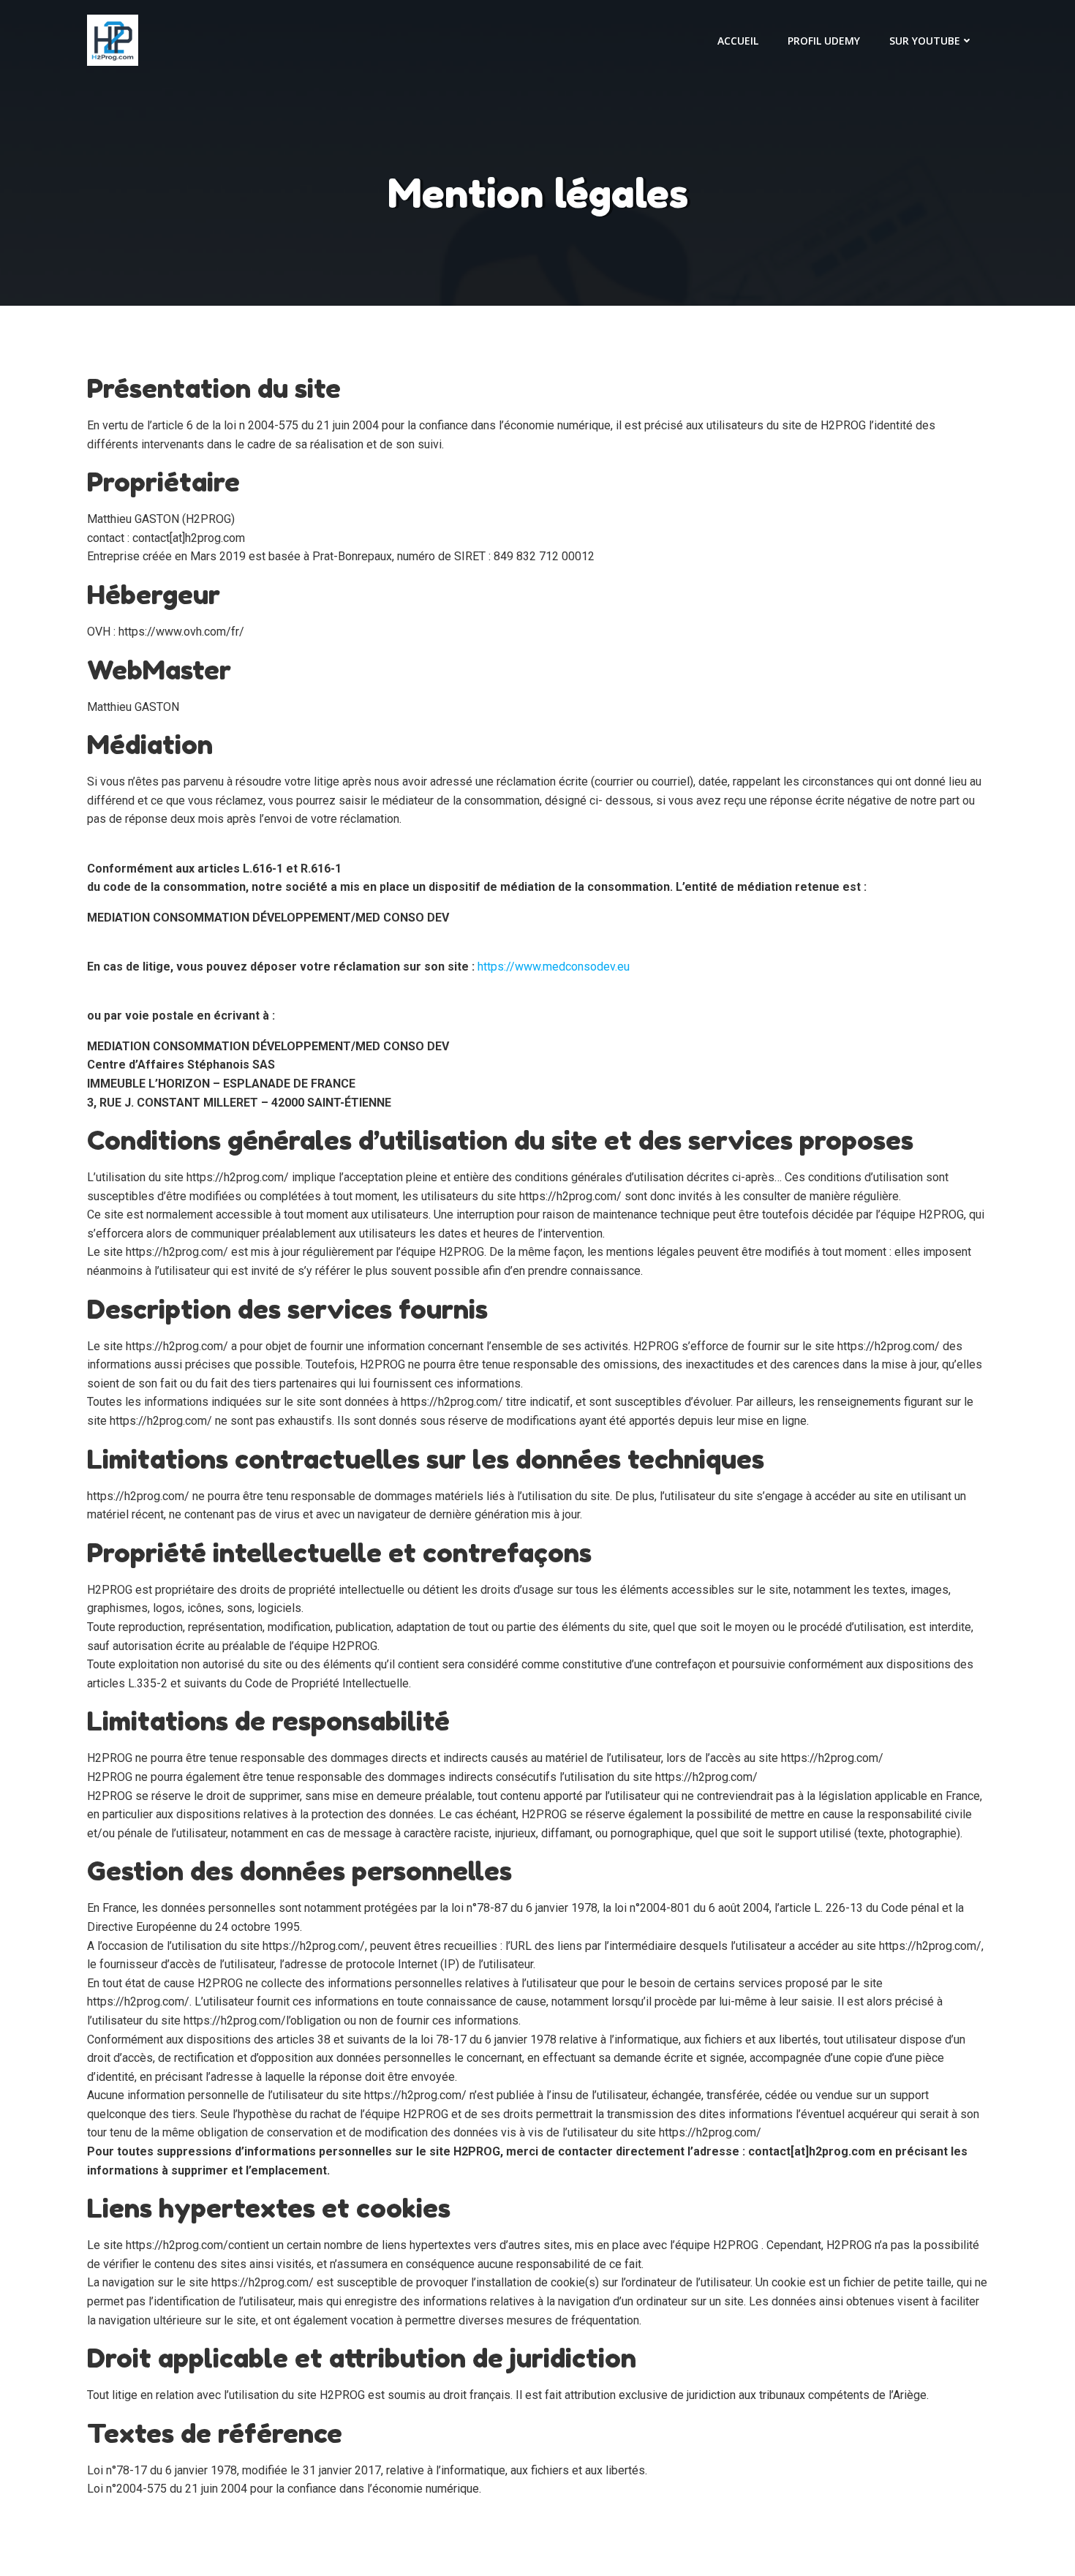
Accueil (738, 41)
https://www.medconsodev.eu (554, 967)
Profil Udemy (824, 41)
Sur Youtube (925, 41)
